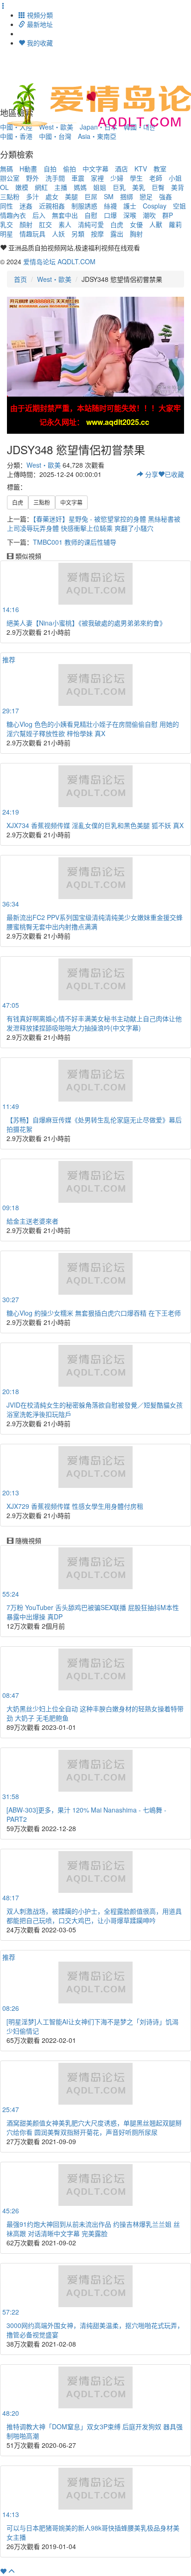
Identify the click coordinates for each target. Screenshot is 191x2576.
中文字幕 (95, 169)
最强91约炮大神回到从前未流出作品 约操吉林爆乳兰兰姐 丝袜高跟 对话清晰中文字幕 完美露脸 (93, 2229)
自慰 (91, 215)
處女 (52, 196)
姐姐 (100, 187)
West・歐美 (54, 279)
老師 (156, 178)
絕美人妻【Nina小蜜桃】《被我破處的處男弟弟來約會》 (86, 623)
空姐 (179, 206)
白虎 (117, 224)
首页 (20, 279)
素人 (65, 224)
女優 (136, 224)
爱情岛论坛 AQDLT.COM (59, 261)
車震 (78, 178)
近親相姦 (52, 206)
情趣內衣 (13, 215)
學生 (136, 178)
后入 (39, 215)
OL (4, 187)
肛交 (45, 224)
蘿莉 (175, 224)
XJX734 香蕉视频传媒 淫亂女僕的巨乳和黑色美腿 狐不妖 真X (95, 825)
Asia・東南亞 (97, 136)
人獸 (156, 224)
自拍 (50, 169)
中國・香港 (16, 136)
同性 (6, 206)
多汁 (32, 196)
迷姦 (26, 206)
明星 (6, 234)
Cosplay (155, 206)
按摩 (97, 234)
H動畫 (28, 169)
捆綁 (127, 196)
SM (109, 196)
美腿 (71, 196)
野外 (32, 178)
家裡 (97, 178)
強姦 (166, 196)
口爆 (110, 215)
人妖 (58, 234)
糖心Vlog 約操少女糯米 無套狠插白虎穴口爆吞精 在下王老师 (94, 1313)
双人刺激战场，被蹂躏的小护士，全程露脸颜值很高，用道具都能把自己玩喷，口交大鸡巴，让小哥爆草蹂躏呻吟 (94, 1916)
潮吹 (149, 215)
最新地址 (39, 24)
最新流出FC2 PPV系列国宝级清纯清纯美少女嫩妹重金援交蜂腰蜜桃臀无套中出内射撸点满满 (95, 922)
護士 (130, 206)
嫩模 (22, 187)
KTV (141, 169)
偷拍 (70, 169)
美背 (178, 187)
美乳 (139, 187)
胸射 (136, 234)
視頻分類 (39, 15)
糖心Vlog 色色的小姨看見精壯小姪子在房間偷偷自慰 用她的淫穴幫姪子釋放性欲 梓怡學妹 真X (93, 729)
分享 (151, 474)
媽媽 (80, 187)
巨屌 (91, 196)
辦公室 (10, 178)
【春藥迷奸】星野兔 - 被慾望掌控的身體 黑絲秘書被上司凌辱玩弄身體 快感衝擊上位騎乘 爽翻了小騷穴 (94, 523)
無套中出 (65, 215)
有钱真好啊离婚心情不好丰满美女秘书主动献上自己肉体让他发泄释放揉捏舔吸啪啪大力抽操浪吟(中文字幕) (94, 1023)
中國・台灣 (55, 136)
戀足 (146, 196)
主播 (61, 187)
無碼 (6, 169)
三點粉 (10, 196)
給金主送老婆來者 (32, 1221)
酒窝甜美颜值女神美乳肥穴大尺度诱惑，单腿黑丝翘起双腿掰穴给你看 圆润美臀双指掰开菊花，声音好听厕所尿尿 (94, 2127)
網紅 (41, 187)
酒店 (121, 169)
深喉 (130, 215)
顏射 (26, 224)
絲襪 (110, 206)
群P (168, 215)
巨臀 (158, 187)
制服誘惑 (84, 206)
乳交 (6, 224)
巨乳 (119, 187)
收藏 (174, 474)
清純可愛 (91, 224)
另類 (78, 234)
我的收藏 (39, 43)
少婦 (117, 178)
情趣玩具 (32, 234)
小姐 (175, 178)
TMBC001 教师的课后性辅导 (75, 542)
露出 (117, 234)
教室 (160, 169)
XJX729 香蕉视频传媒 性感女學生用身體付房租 (75, 1506)
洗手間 (55, 178)
